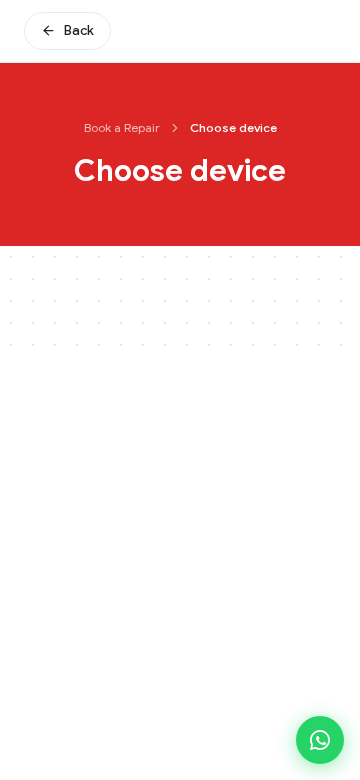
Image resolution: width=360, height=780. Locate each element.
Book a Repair (122, 127)
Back (79, 30)
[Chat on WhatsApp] (320, 740)
